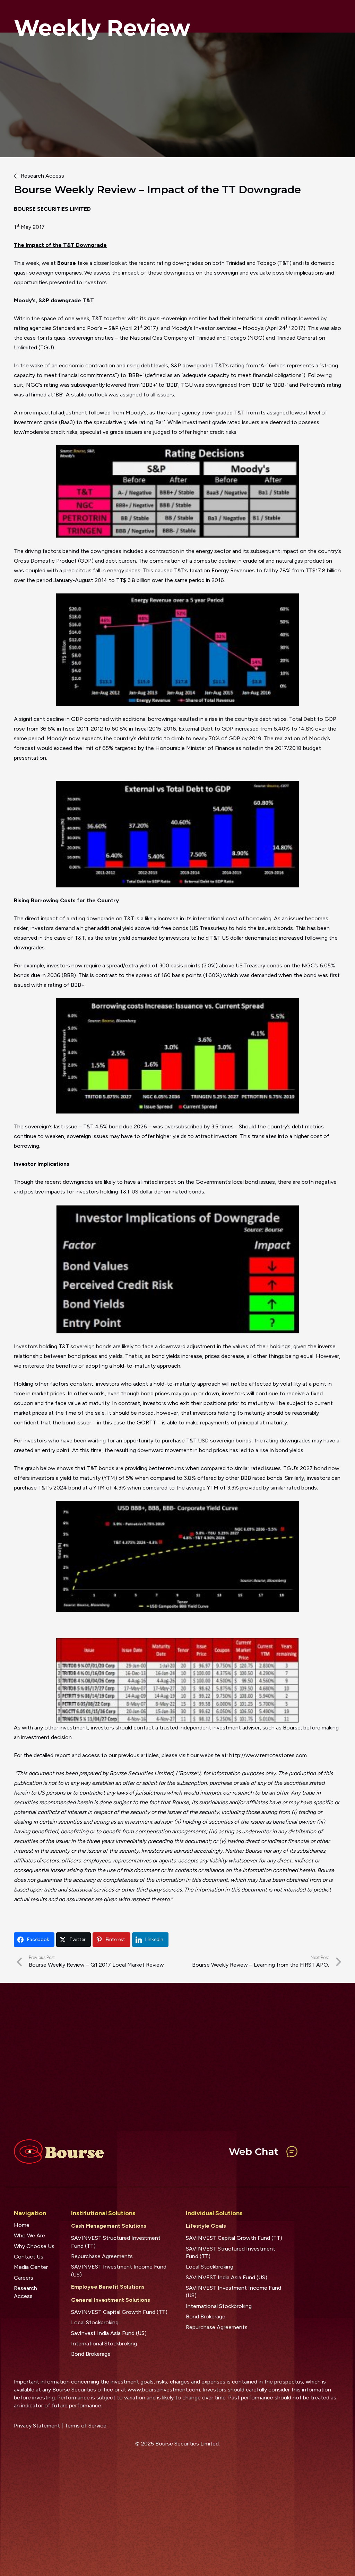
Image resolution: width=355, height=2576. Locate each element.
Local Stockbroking (95, 2322)
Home (22, 2225)
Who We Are (29, 2235)
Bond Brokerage (91, 2354)
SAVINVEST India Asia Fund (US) (227, 2277)
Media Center (31, 2267)
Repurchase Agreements (102, 2256)
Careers (24, 2278)
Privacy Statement (37, 2426)
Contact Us (29, 2257)
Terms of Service (85, 2426)
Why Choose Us (34, 2246)
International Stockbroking (104, 2344)
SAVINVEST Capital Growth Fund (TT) (119, 2312)
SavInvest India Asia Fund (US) (109, 2333)
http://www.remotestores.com (268, 1755)
